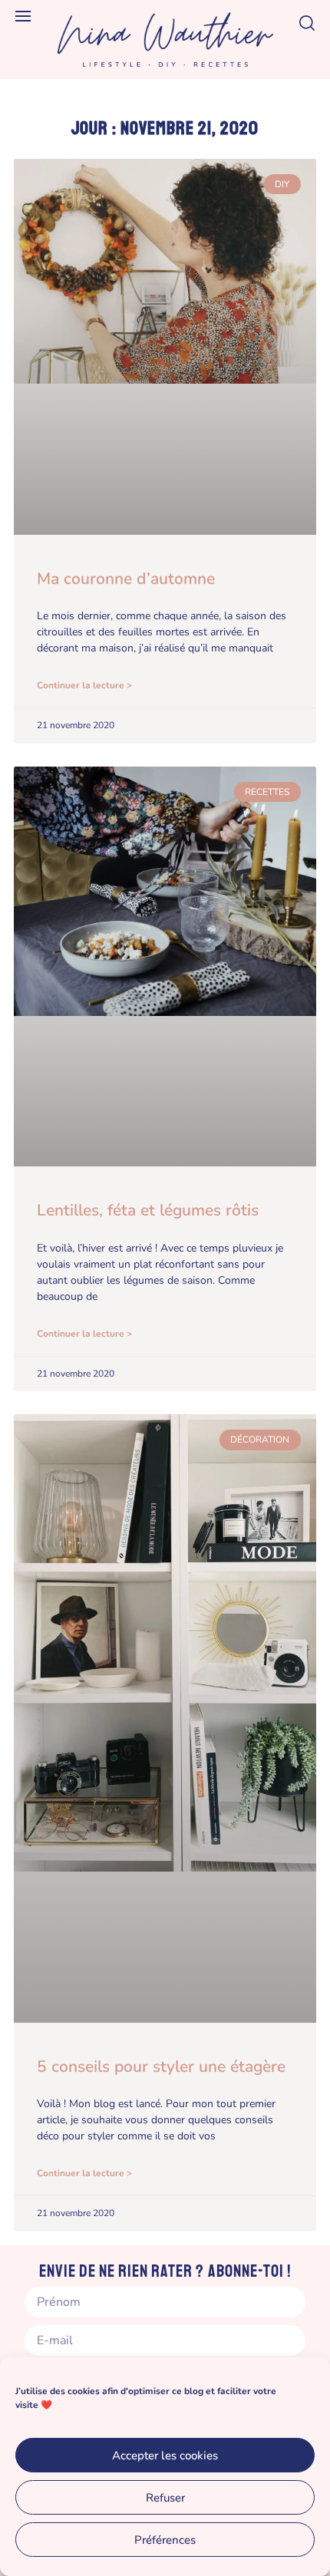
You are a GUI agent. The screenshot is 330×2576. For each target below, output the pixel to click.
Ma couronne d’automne (126, 579)
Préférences (165, 2540)
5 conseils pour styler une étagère (161, 2066)
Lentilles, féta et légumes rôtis (148, 1210)
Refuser (165, 2498)
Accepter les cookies (165, 2456)
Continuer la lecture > (84, 685)
